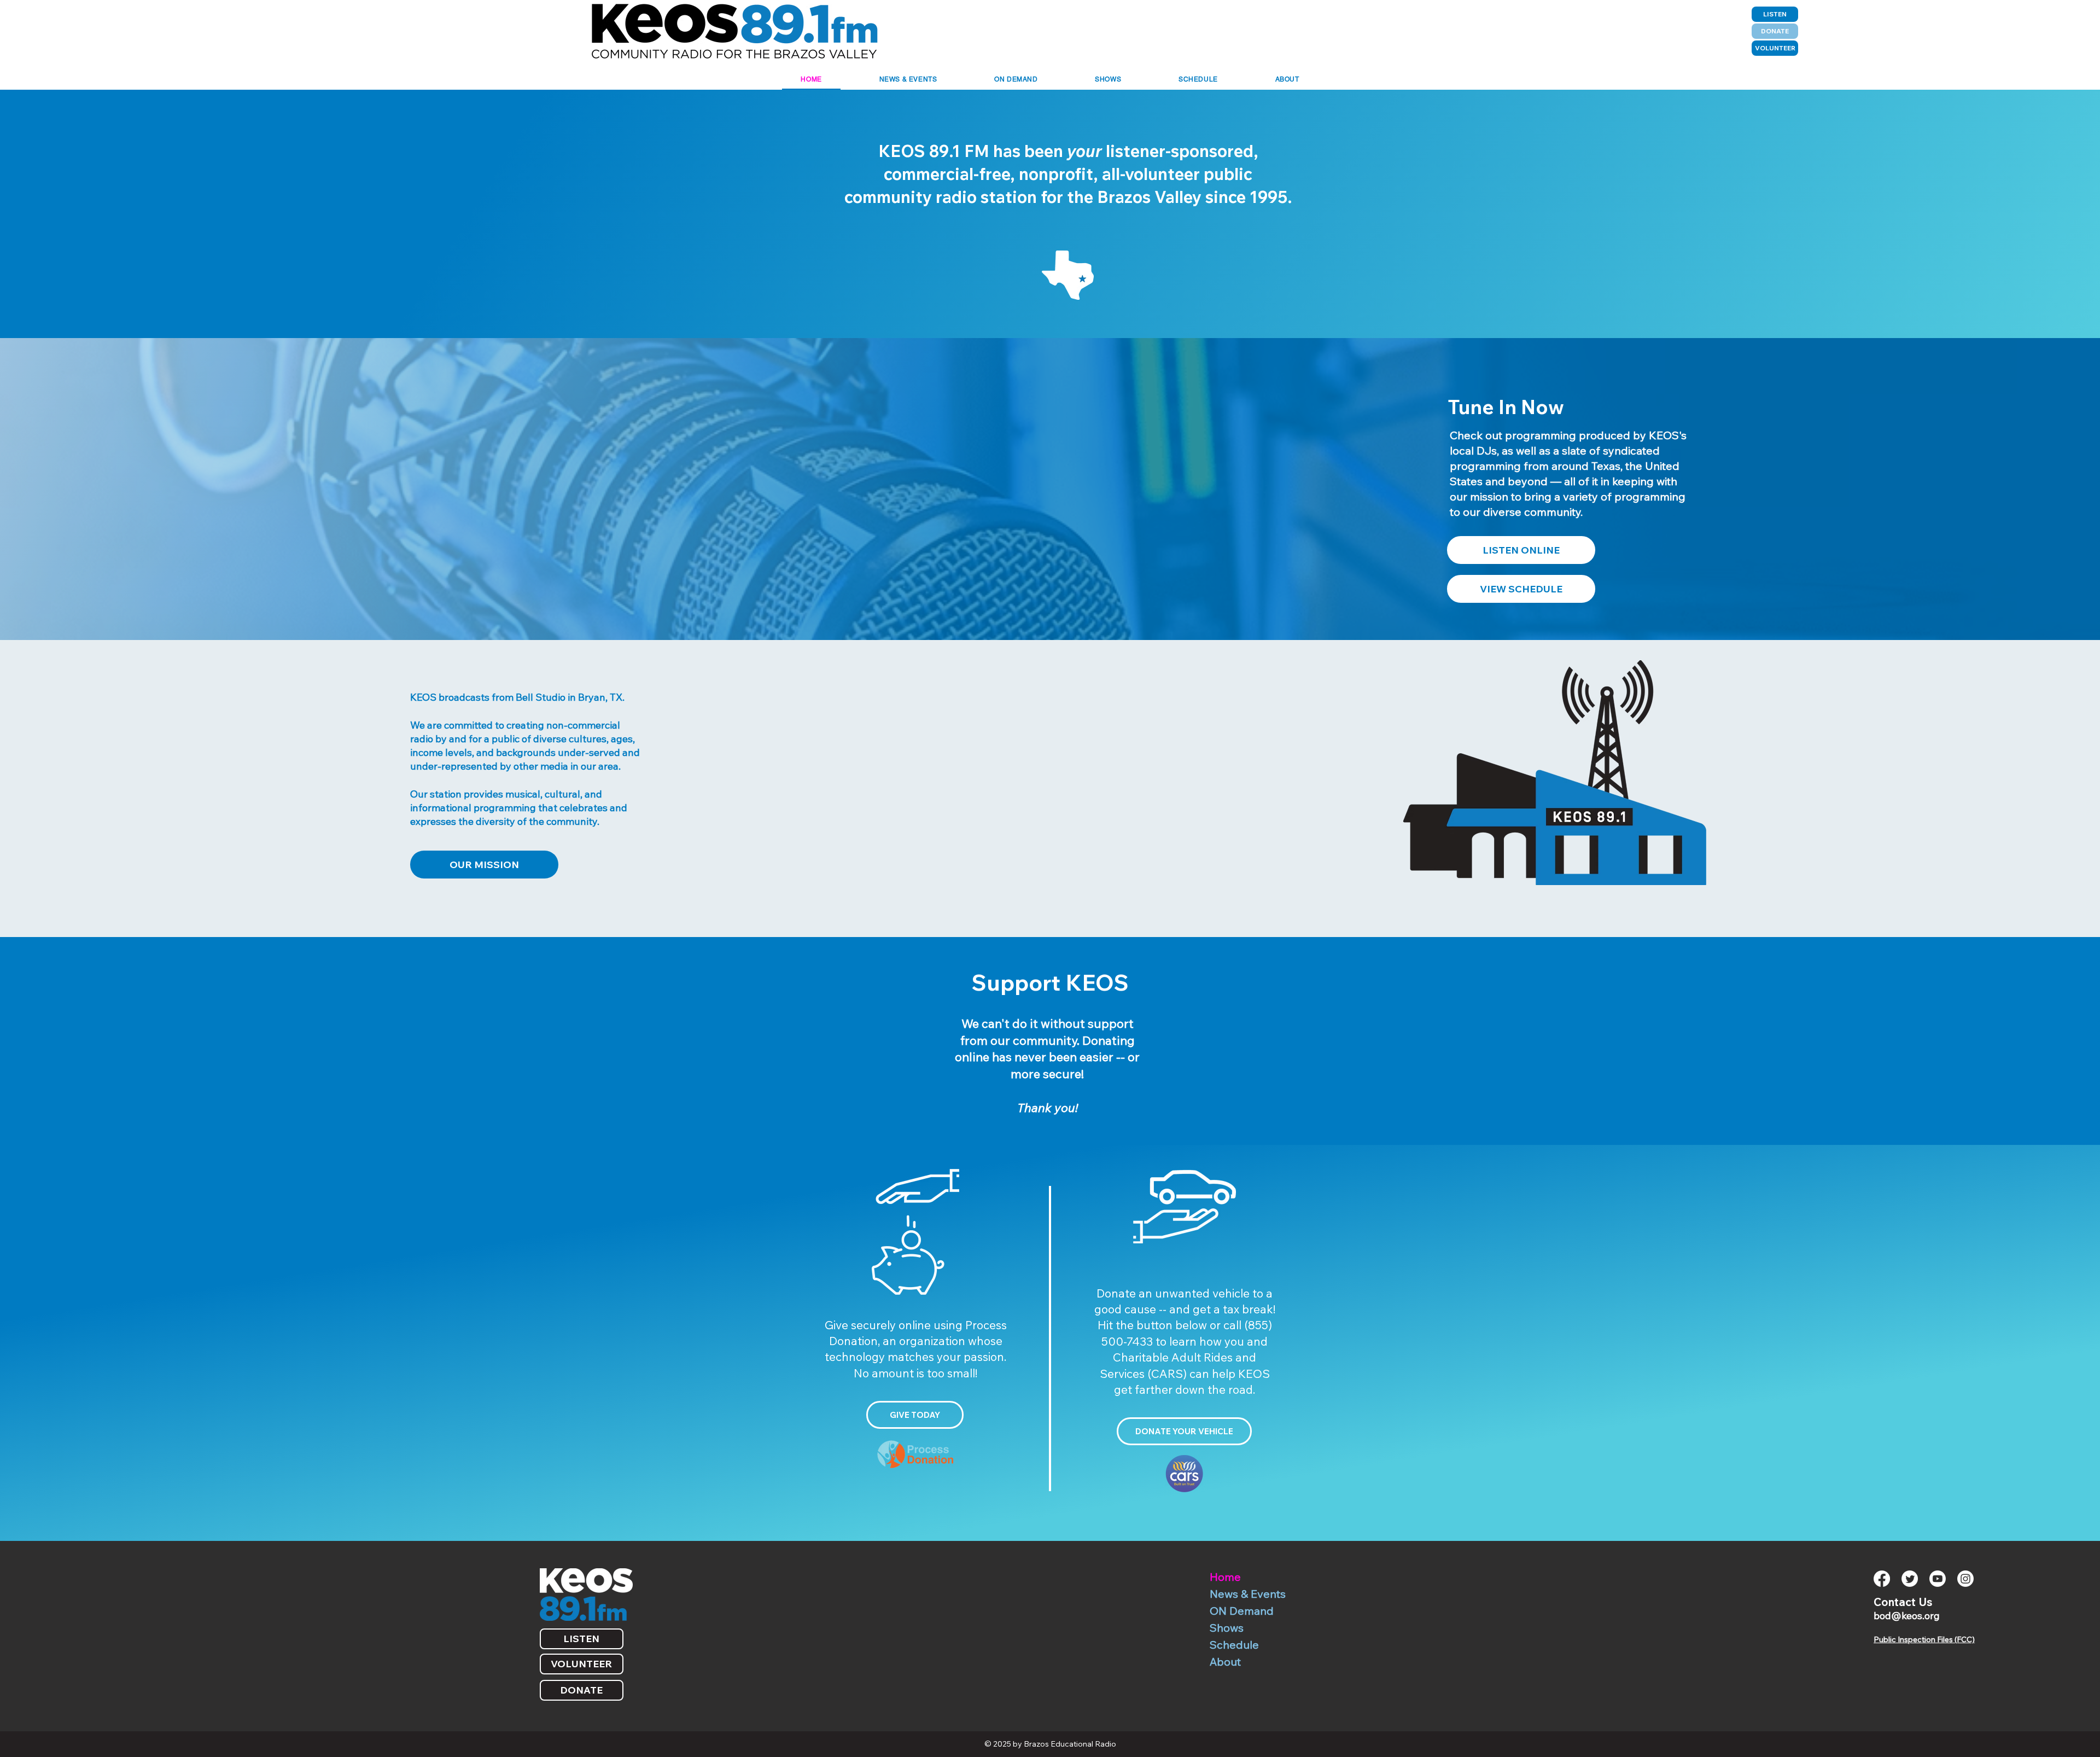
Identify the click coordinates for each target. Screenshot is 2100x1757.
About (1225, 1662)
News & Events (1248, 1594)
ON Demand (1242, 1611)
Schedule (1234, 1645)
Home (1225, 1577)
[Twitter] (1910, 1579)
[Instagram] (1965, 1579)
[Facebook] (1882, 1579)
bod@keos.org (1907, 1616)
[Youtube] (1938, 1579)
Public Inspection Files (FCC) (1924, 1639)
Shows (1227, 1628)
